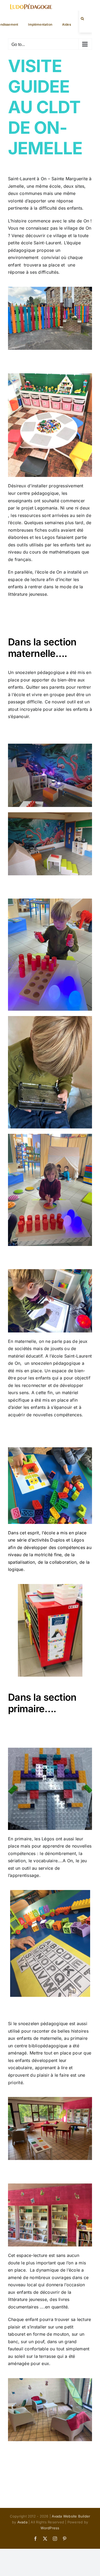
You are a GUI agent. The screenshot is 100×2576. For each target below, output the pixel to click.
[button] (82, 19)
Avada (22, 2522)
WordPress (50, 2528)
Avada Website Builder (71, 2516)
